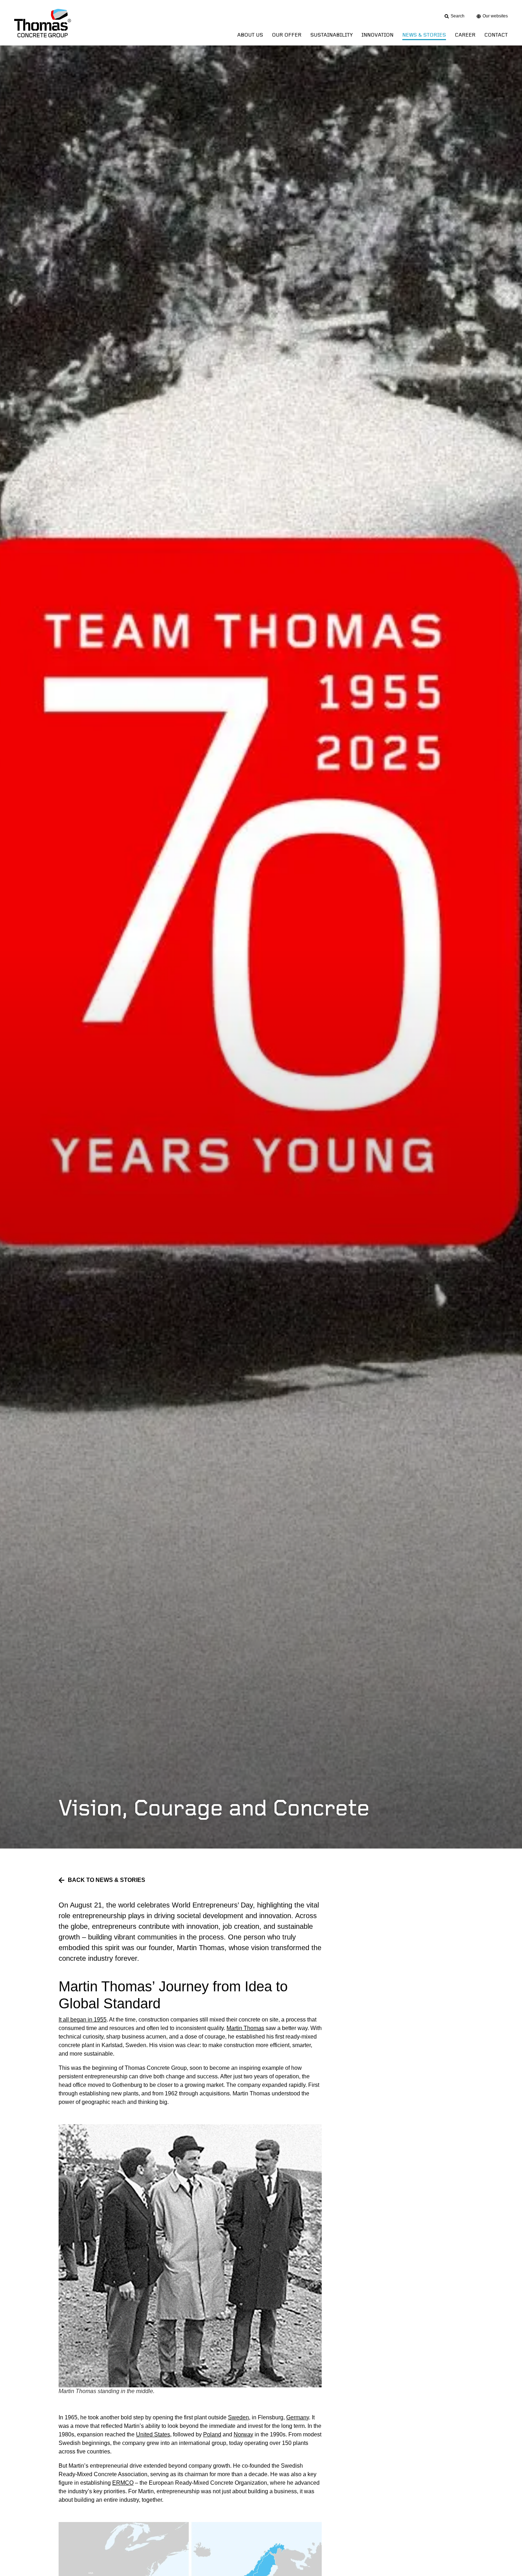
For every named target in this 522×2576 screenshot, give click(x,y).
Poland (212, 2434)
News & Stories (424, 35)
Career (465, 35)
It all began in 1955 (83, 2020)
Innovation (377, 35)
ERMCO (123, 2483)
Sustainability (331, 35)
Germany (298, 2417)
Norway (243, 2434)
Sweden (238, 2417)
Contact (496, 35)
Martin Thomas (245, 2028)
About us (250, 35)
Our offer (287, 35)
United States (153, 2434)
